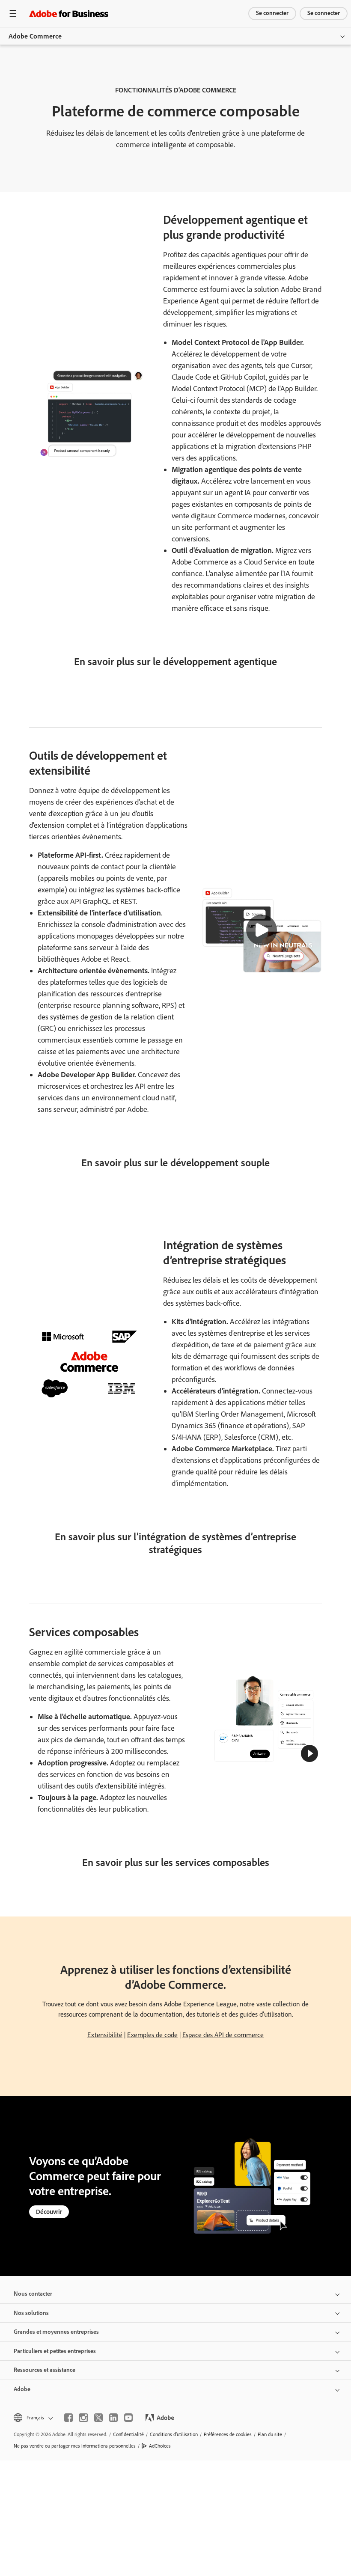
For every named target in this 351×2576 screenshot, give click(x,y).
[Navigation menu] (13, 13)
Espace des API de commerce (223, 2035)
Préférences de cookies (228, 2434)
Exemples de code (152, 2035)
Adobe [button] (22, 2389)
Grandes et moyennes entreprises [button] (56, 2332)
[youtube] (128, 2418)
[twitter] (98, 2418)
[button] (262, 930)
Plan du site (270, 2434)
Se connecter (272, 13)
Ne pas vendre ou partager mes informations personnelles (75, 2446)
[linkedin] (113, 2418)
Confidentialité (128, 2434)
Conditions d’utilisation (174, 2434)
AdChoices (160, 2446)
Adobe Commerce (35, 36)
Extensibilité (105, 2035)
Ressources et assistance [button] (45, 2370)
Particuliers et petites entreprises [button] (55, 2351)
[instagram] (83, 2418)
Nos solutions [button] (31, 2313)
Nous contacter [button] (33, 2294)
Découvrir (49, 2212)
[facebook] (68, 2418)
